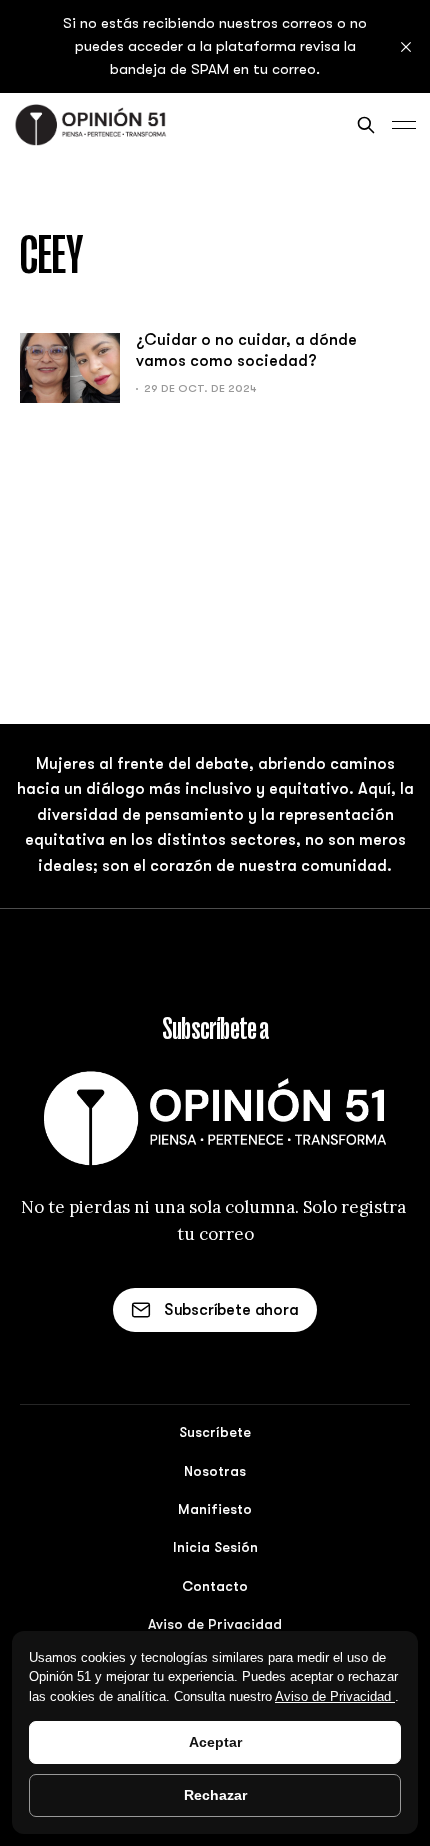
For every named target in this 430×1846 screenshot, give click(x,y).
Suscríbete (215, 1432)
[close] (406, 47)
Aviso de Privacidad (335, 1696)
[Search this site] (366, 125)
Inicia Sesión (215, 1547)
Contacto (215, 1586)
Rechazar (215, 1795)
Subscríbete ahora (231, 1310)
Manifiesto (215, 1509)
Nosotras (215, 1471)
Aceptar (215, 1742)
